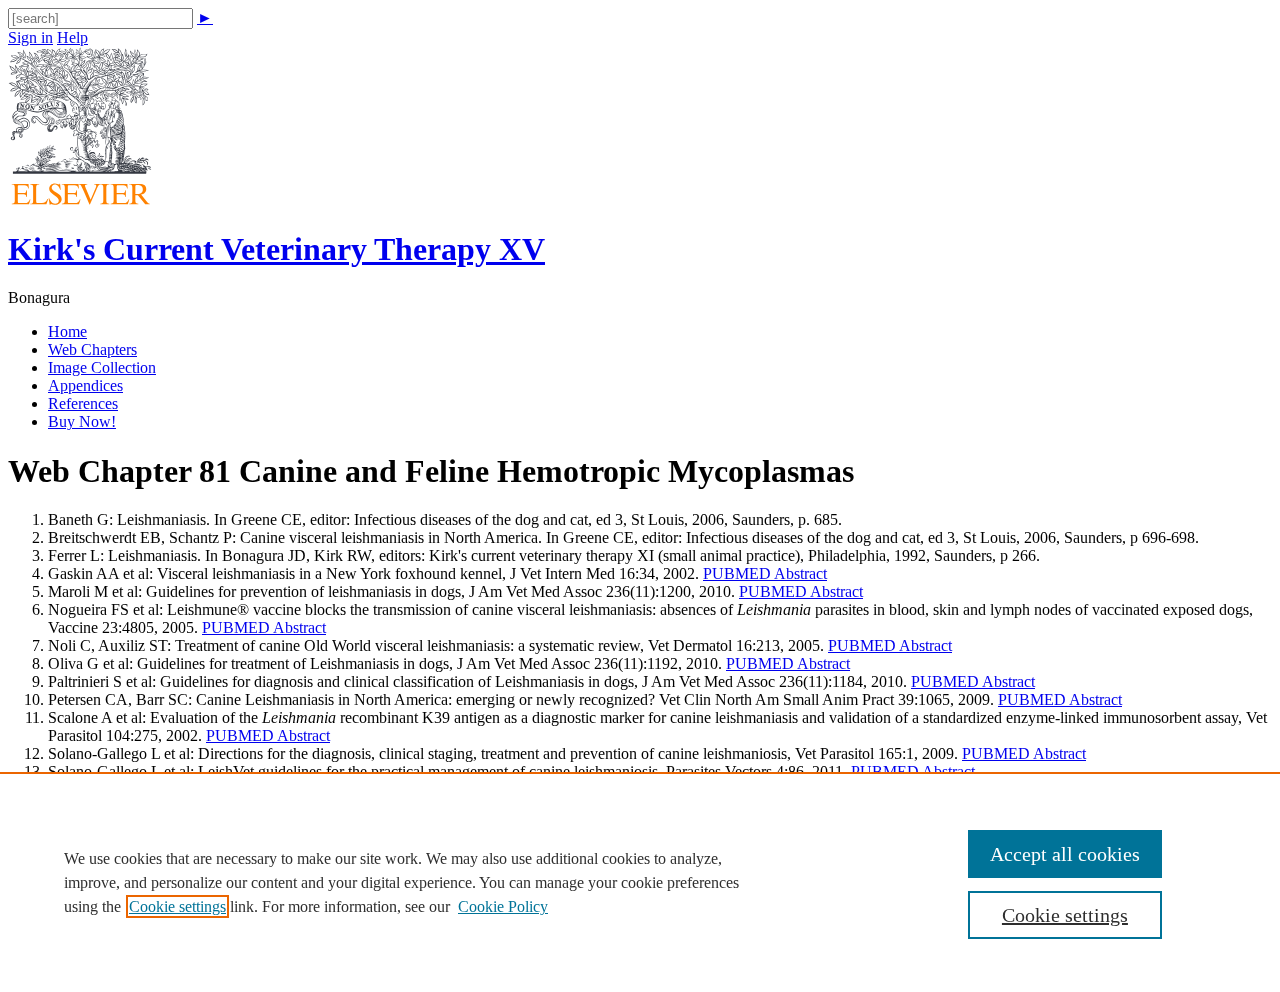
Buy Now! (82, 421)
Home (67, 331)
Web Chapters (92, 349)
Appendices (85, 385)
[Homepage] (80, 199)
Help (72, 37)
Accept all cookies (1065, 854)
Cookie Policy (503, 906)
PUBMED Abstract (765, 573)
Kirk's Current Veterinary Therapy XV (276, 249)
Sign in (30, 37)
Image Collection (102, 367)
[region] (640, 882)
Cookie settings (177, 906)
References (83, 403)
